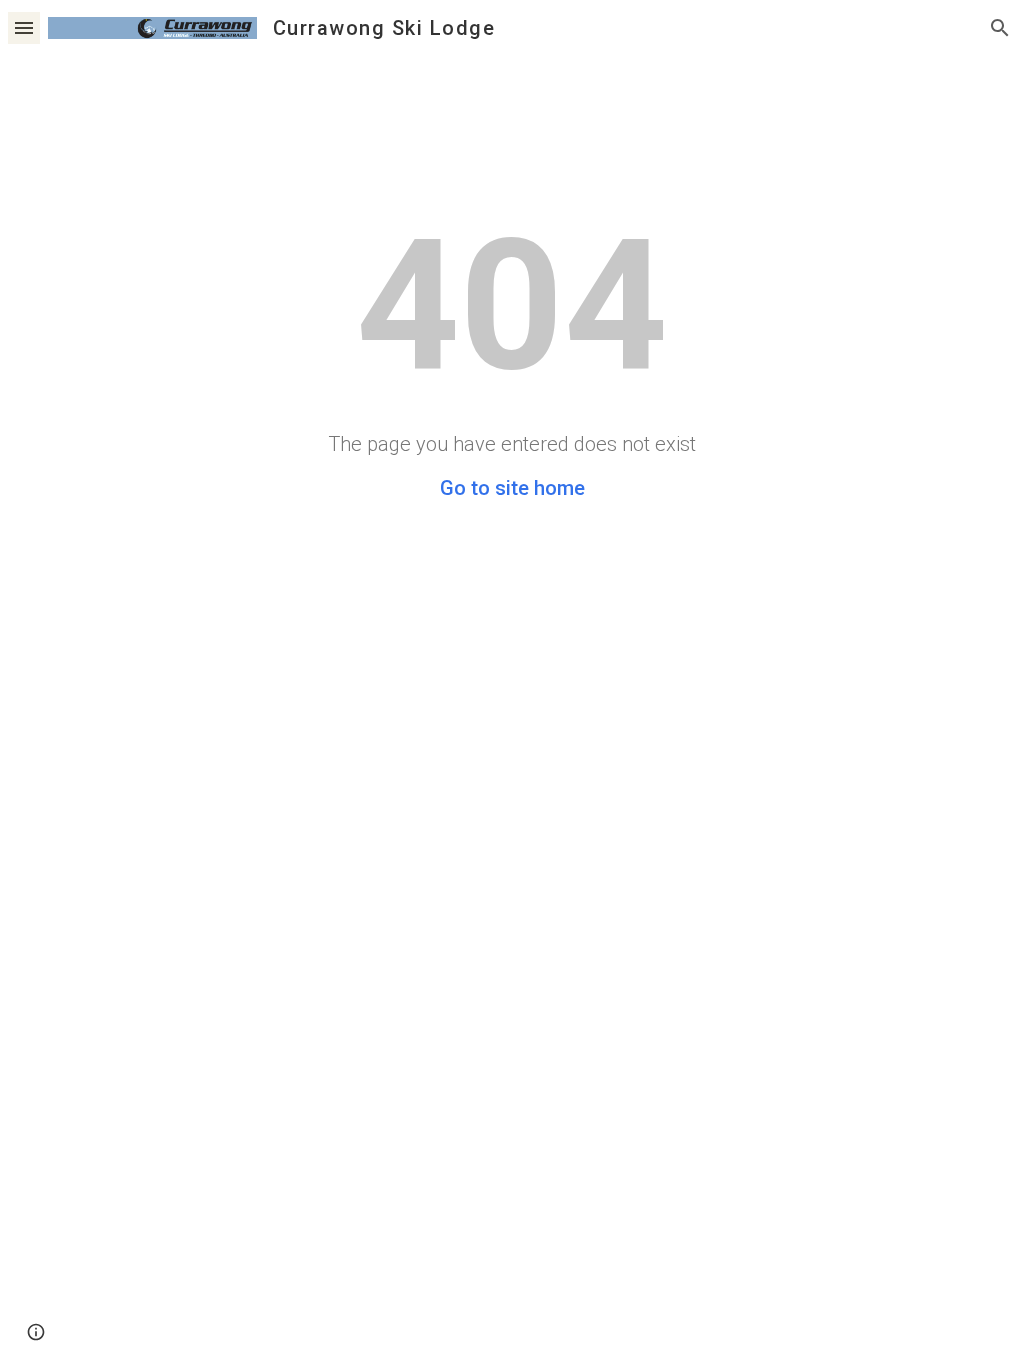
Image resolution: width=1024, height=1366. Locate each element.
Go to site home (512, 488)
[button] (24, 27)
